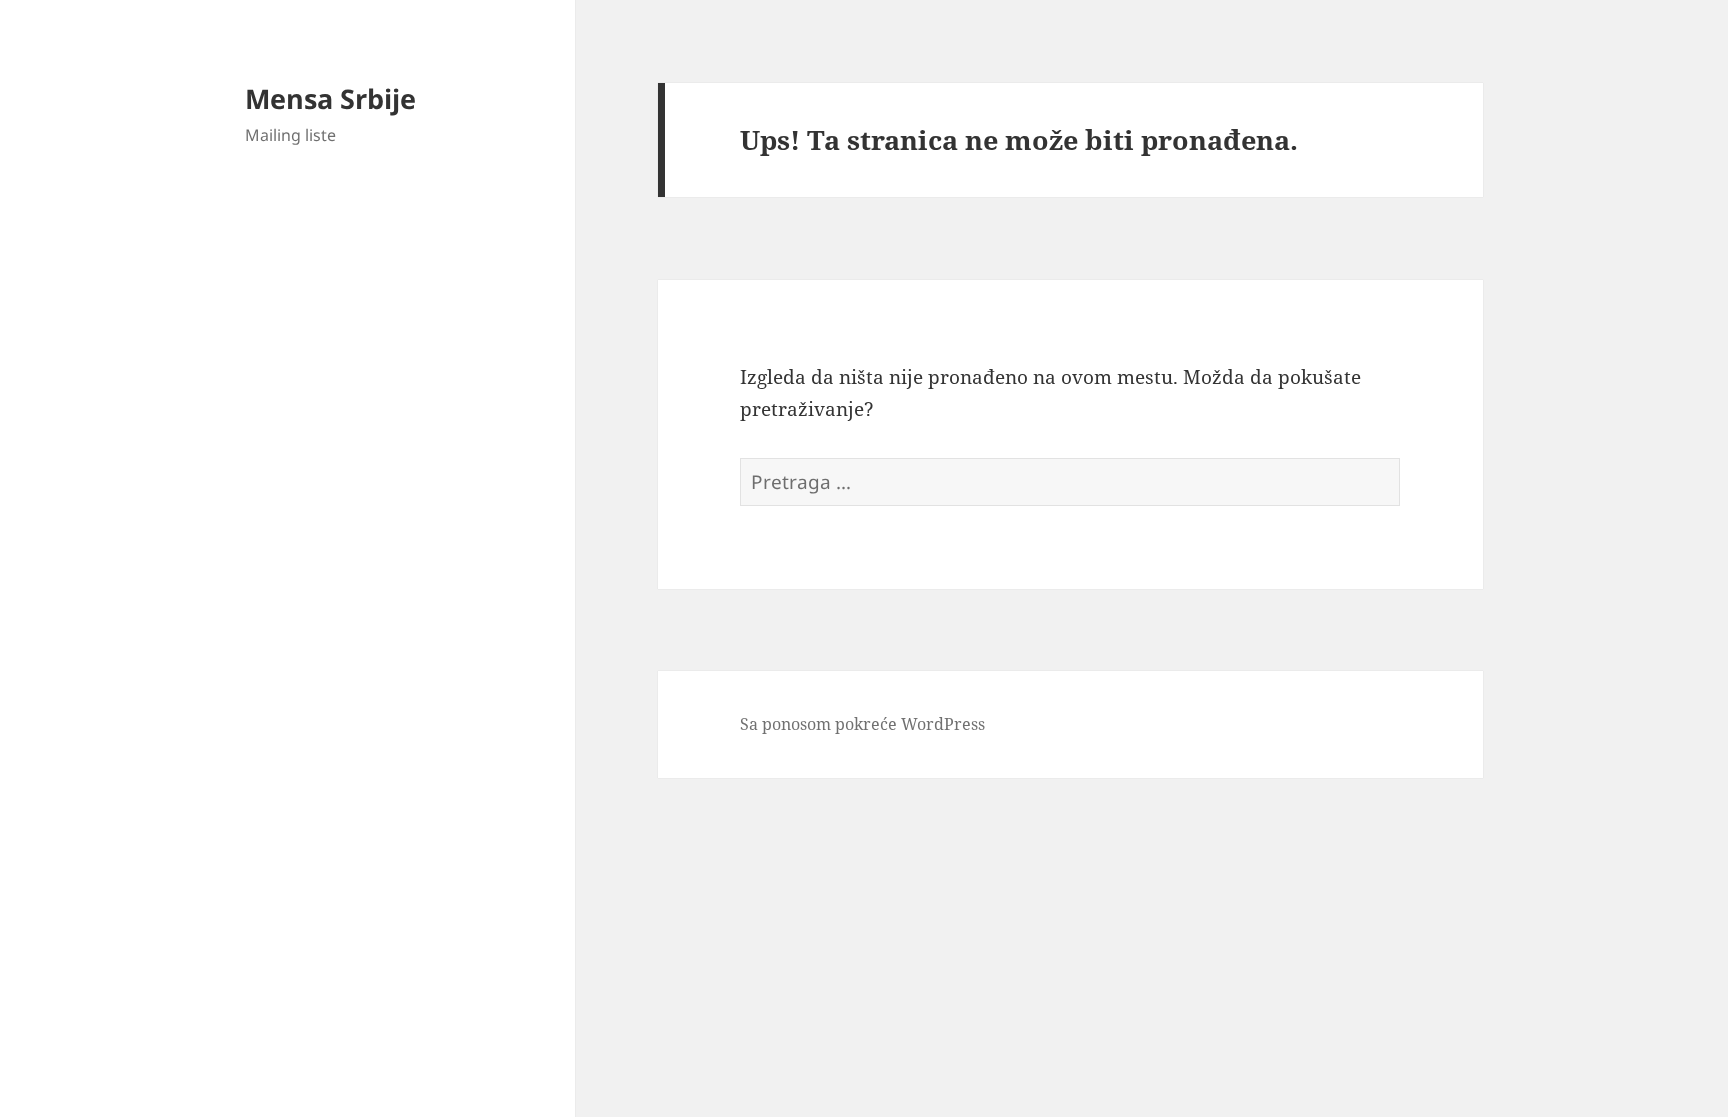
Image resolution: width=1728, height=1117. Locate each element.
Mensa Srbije (330, 98)
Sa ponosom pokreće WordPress (862, 724)
